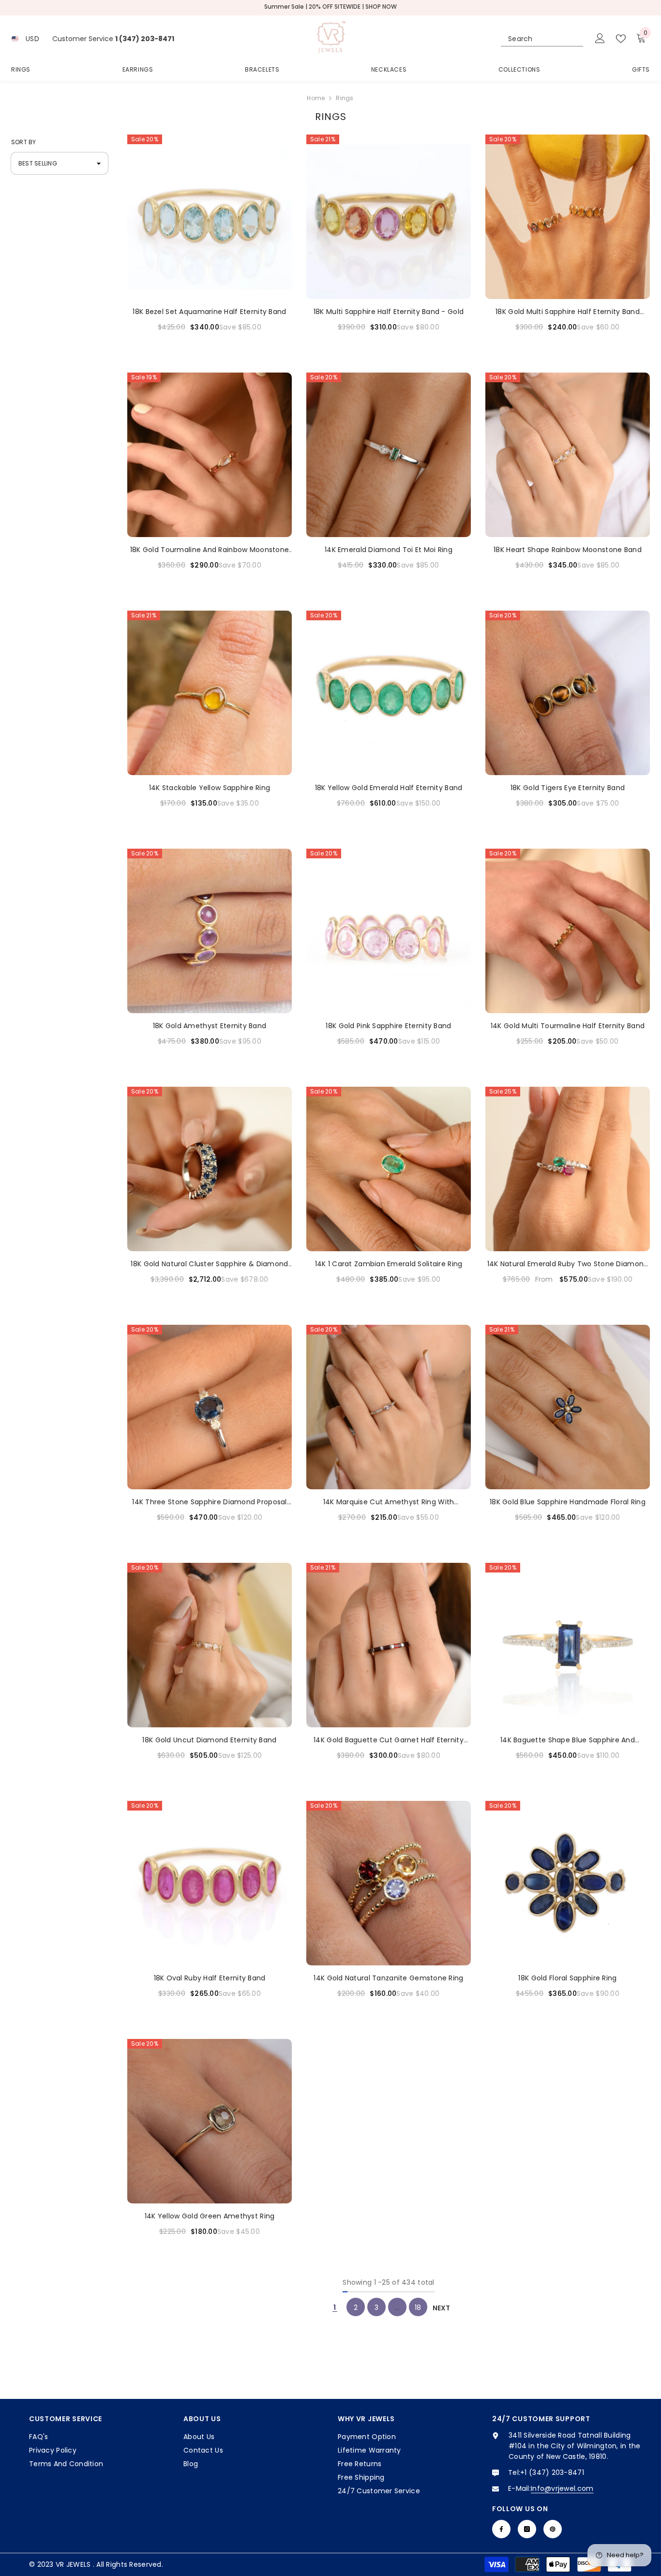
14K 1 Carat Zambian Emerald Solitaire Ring (389, 1264)
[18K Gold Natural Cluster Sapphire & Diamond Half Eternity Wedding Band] (210, 1169)
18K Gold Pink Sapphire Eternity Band (388, 1026)
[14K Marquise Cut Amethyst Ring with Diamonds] (389, 1407)
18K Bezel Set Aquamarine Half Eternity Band (209, 312)
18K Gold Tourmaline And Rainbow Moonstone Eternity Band (210, 550)
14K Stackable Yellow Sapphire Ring (210, 788)
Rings (345, 98)
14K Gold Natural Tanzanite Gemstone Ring (388, 1978)
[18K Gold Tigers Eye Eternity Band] (568, 693)
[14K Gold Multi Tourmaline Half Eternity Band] (568, 931)
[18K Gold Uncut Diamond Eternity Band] (210, 1645)
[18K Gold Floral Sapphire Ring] (568, 1883)
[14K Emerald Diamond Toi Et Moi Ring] (389, 455)
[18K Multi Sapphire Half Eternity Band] (389, 217)
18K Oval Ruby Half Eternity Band (210, 1978)
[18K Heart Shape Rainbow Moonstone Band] (568, 455)
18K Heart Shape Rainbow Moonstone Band (568, 550)
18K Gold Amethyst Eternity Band (210, 1026)
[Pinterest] (553, 2529)
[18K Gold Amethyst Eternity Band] (210, 931)
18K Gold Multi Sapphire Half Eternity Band (568, 312)
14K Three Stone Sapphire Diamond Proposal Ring (209, 1502)
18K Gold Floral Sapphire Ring (567, 1978)
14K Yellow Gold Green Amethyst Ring (210, 2216)
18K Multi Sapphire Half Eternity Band (389, 312)
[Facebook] (501, 2529)
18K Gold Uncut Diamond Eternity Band (209, 1740)
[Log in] (600, 39)
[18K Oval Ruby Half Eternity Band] (210, 1883)
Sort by (24, 142)
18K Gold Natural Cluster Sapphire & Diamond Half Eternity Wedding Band (209, 1264)
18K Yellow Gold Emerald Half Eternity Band (389, 788)
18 (418, 2307)
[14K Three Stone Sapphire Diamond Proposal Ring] (210, 1407)
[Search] (542, 39)
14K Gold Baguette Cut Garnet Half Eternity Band (389, 1740)
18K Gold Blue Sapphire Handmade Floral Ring (568, 1502)
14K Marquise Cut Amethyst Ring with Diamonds (389, 1502)
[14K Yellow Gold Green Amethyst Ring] (210, 2121)
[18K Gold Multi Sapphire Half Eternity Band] (568, 217)
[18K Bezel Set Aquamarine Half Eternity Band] (210, 217)
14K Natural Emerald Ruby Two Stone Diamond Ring (568, 1264)
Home (316, 98)
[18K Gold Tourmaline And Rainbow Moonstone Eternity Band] (210, 455)
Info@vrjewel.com (562, 2488)
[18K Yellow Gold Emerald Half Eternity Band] (389, 693)
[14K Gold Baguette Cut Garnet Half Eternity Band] (389, 1645)
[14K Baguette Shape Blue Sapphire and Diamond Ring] (568, 1645)
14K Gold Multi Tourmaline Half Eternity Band (568, 1026)
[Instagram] (527, 2529)
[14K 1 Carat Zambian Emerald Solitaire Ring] (389, 1169)
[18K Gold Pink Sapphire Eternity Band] (389, 931)
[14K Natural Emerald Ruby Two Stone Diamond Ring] (568, 1169)
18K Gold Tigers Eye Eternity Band (568, 788)
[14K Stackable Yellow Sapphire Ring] (210, 693)
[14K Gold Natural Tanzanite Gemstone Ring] (389, 1883)
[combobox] (533, 39)
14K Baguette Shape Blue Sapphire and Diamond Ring (568, 1740)
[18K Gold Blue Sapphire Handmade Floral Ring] (568, 1407)
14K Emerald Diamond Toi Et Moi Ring (389, 550)
